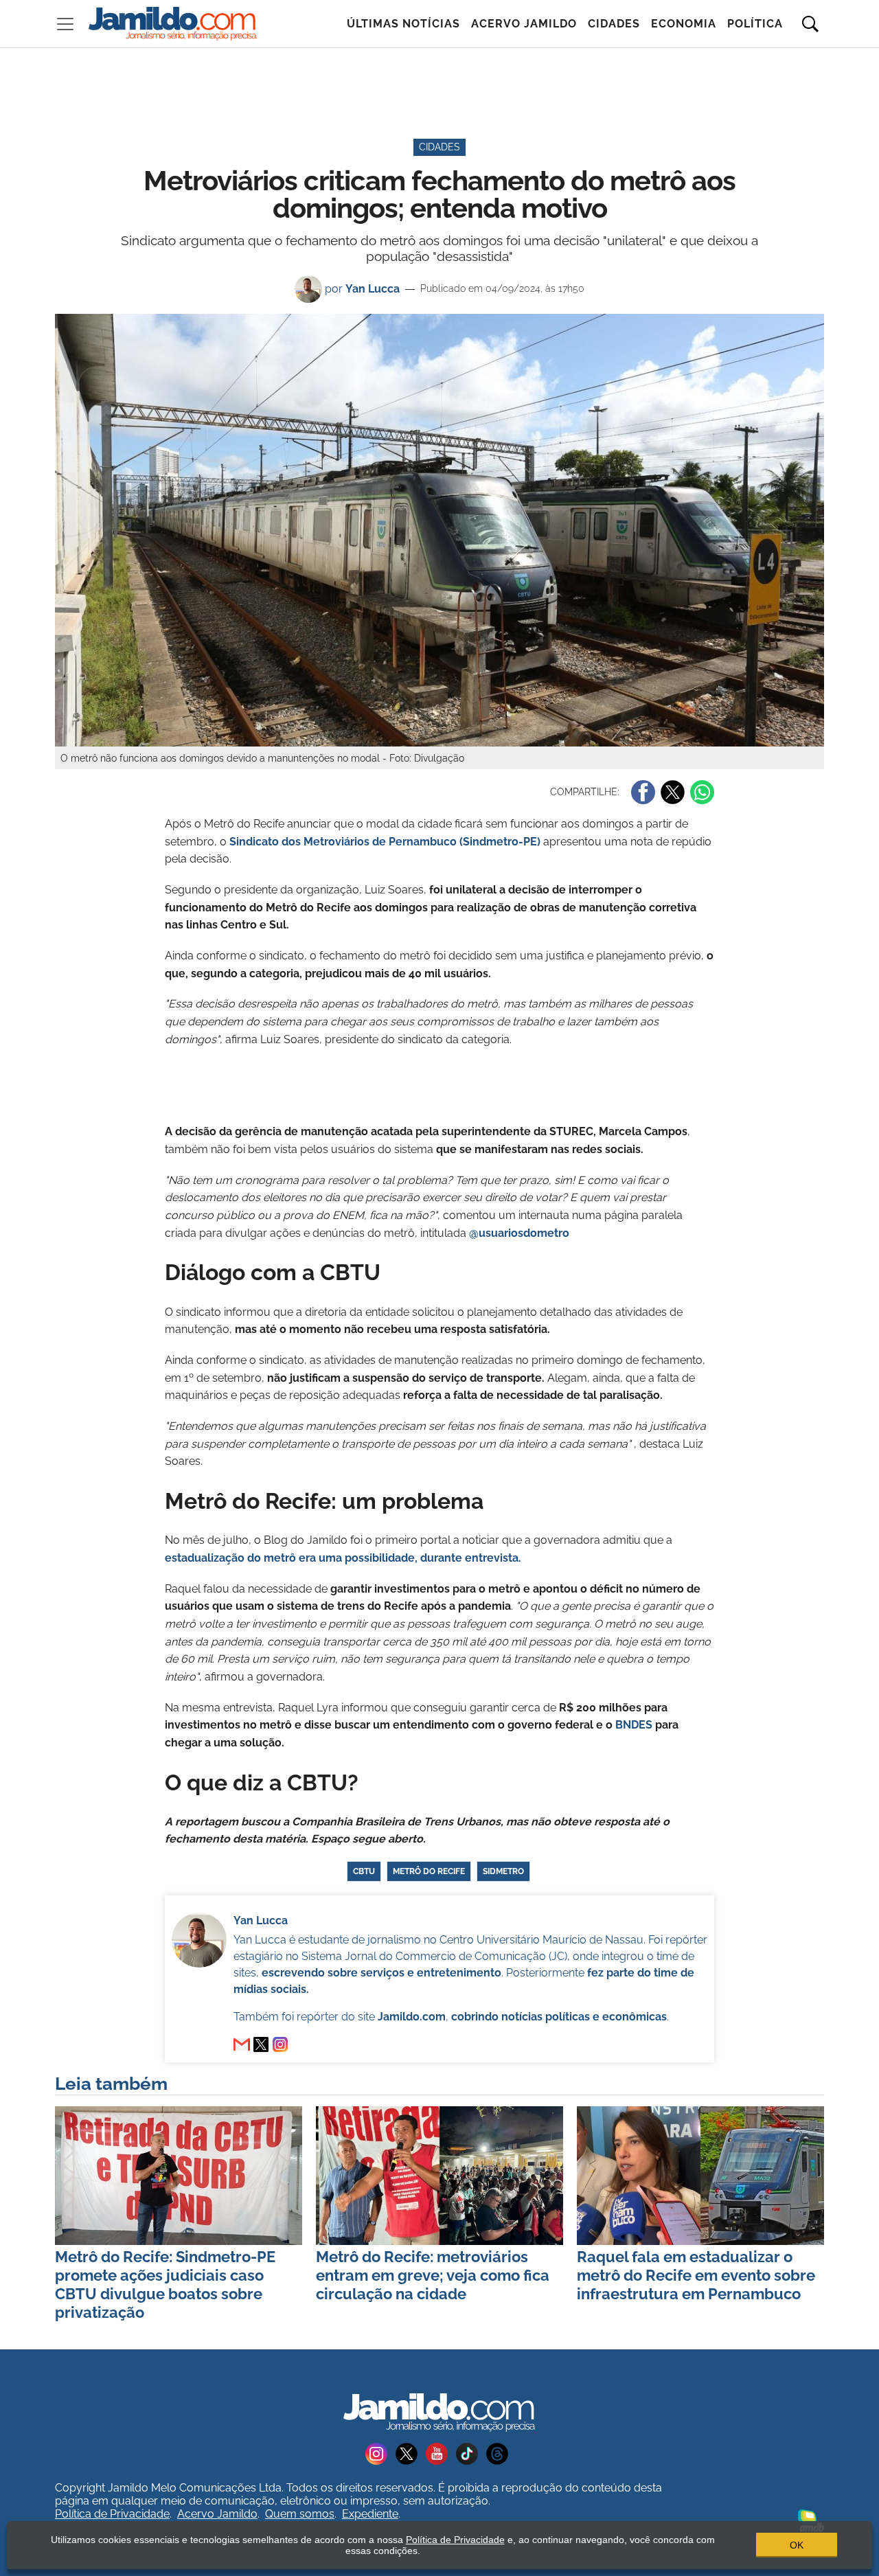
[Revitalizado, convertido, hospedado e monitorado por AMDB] (811, 2519)
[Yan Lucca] (261, 2044)
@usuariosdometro (518, 1233)
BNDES (634, 1725)
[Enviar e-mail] (242, 2044)
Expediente (370, 2514)
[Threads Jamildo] (500, 2453)
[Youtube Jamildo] (441, 2453)
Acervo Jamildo (524, 24)
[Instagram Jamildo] (380, 2453)
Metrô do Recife (429, 1871)
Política (755, 24)
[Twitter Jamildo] (411, 2453)
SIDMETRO (503, 1871)
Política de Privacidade (112, 2514)
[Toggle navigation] (65, 24)
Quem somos (300, 2514)
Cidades (614, 24)
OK (797, 2545)
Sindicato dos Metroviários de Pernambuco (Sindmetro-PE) (385, 842)
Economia (684, 24)
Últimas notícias (403, 24)
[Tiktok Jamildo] (471, 2453)
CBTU (364, 1871)
